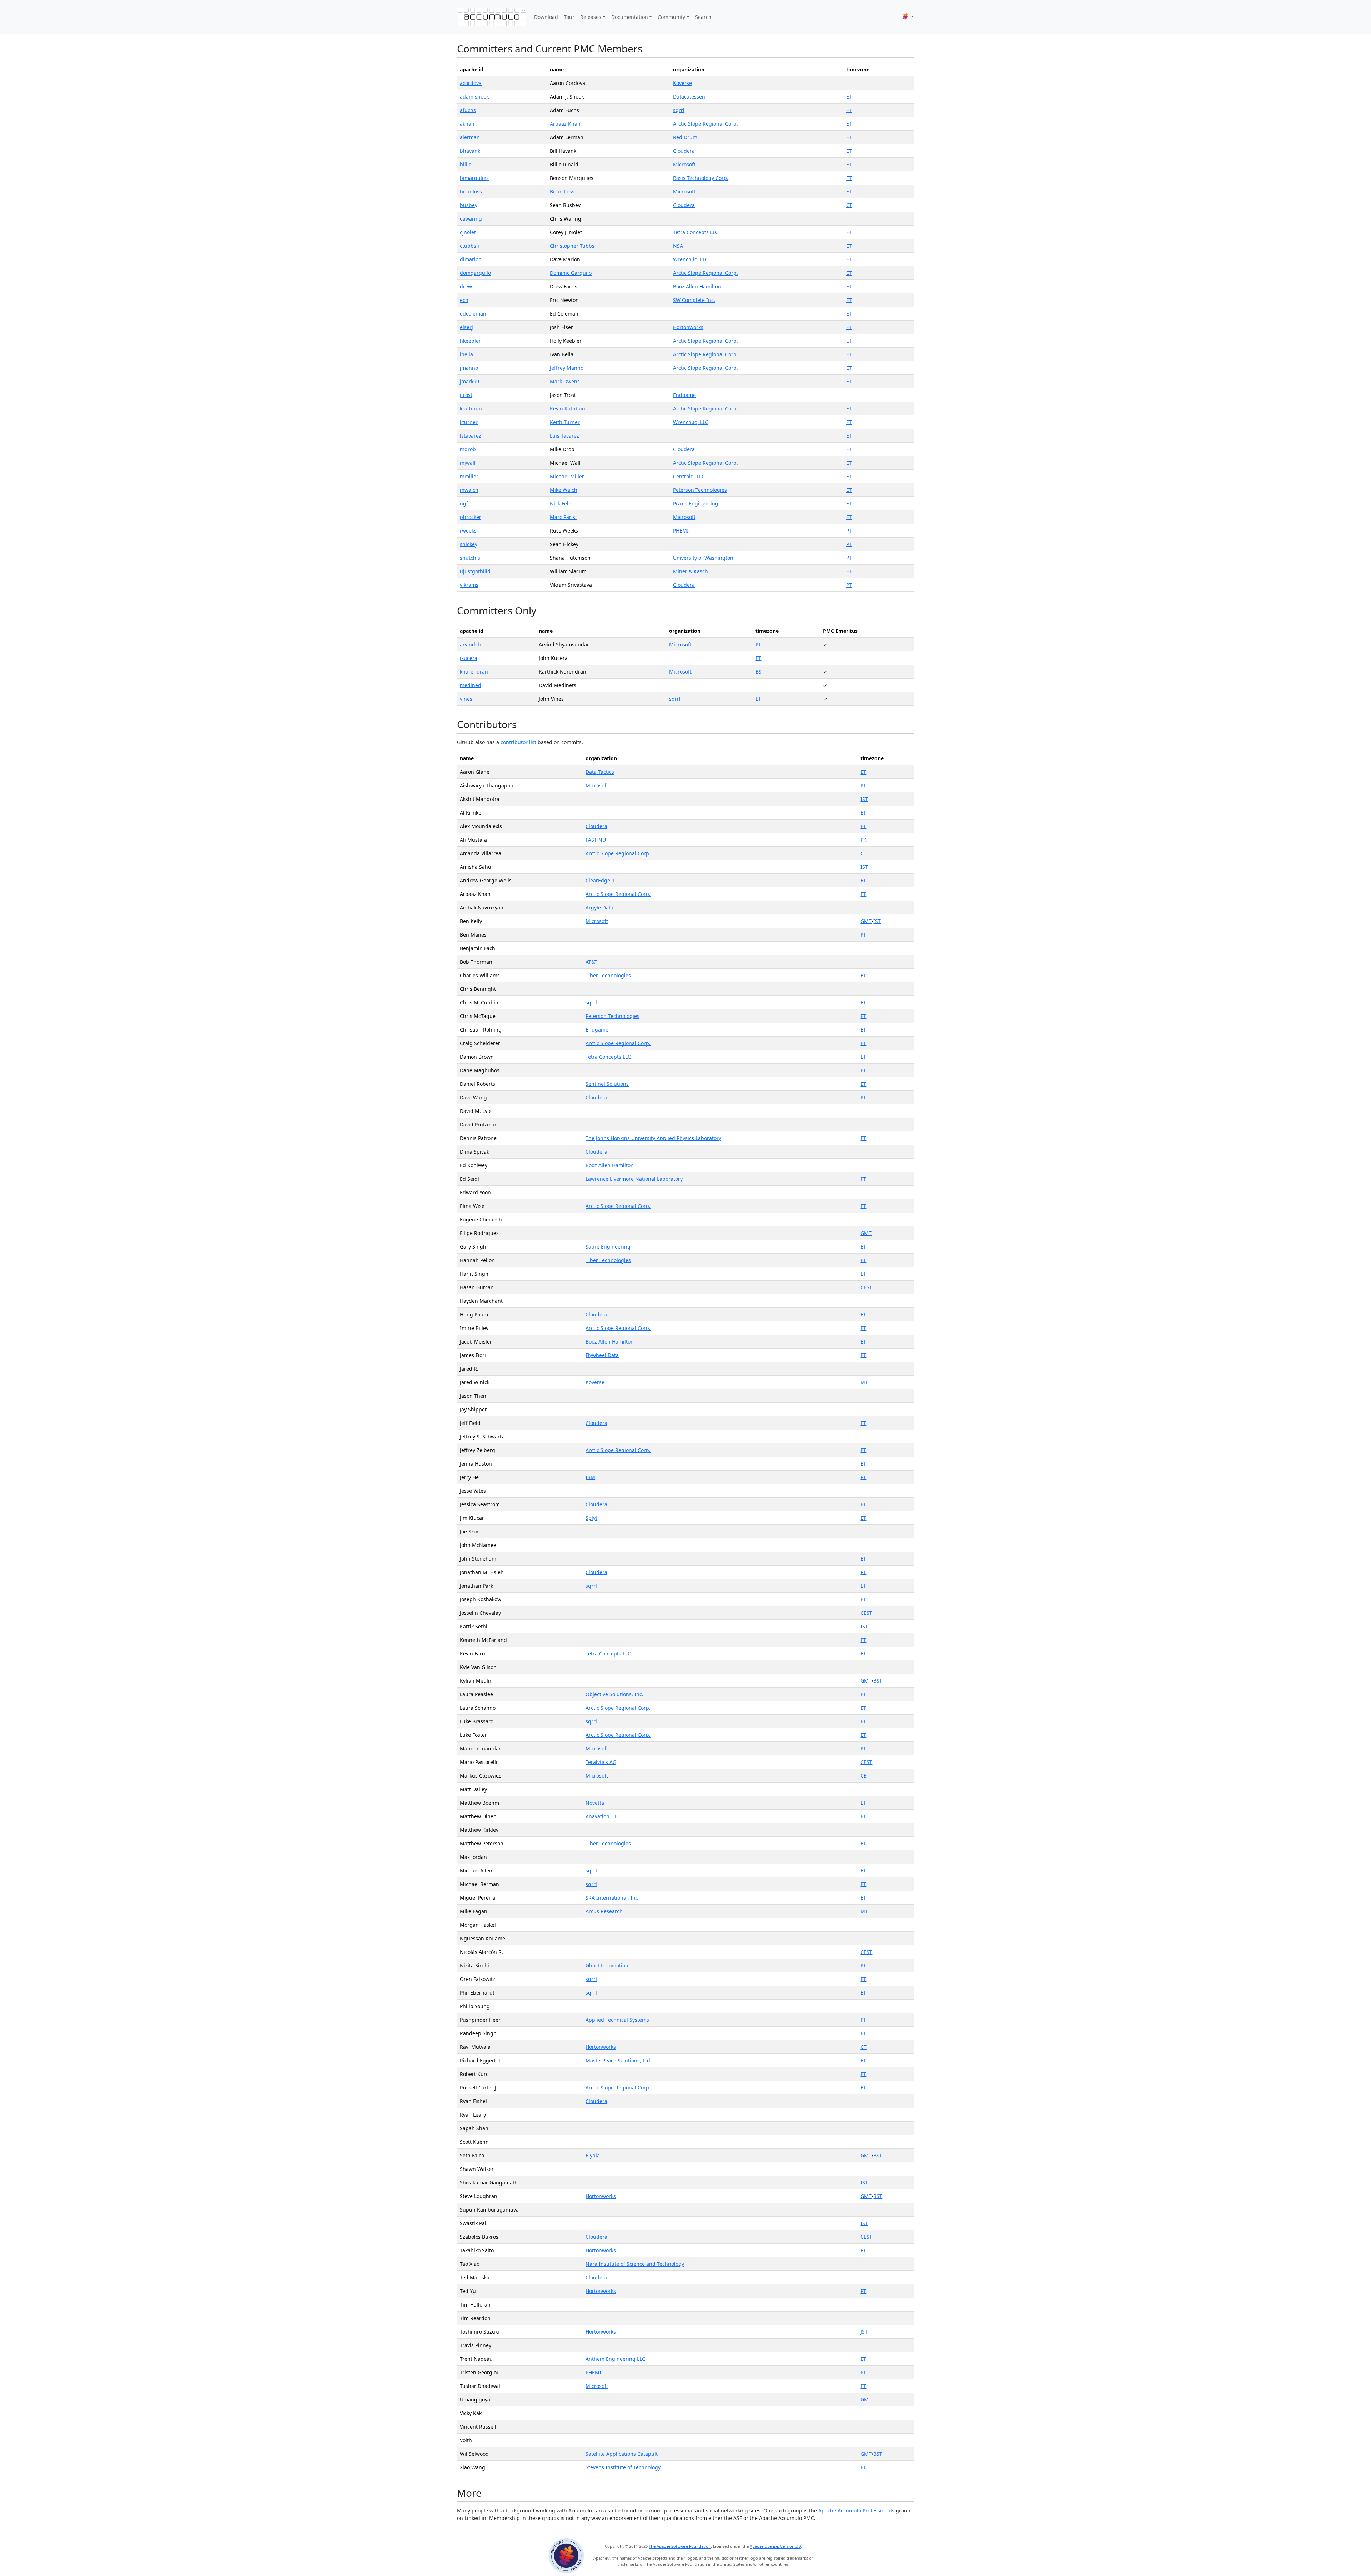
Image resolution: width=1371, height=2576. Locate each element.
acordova (471, 83)
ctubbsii (469, 246)
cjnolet (468, 232)
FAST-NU (596, 840)
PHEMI (681, 531)
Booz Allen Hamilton (697, 286)
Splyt (591, 1518)
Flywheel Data (602, 1355)
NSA (678, 246)
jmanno (469, 368)
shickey (469, 544)
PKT (865, 840)
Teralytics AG (601, 1762)
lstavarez (471, 436)
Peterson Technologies (700, 490)
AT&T (591, 962)
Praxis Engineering (696, 503)
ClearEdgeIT (600, 880)
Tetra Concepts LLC (696, 232)
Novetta (595, 1803)
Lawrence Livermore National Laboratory (634, 1179)
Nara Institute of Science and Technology (635, 2264)
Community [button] (671, 17)
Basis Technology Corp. (701, 178)
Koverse (682, 83)
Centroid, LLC (689, 476)
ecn (464, 300)
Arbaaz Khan (565, 124)
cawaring (471, 219)
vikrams (469, 585)
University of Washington (703, 558)
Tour (569, 17)
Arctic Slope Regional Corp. (705, 124)
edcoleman (473, 314)
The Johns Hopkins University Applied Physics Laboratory (653, 1138)
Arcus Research (604, 1911)
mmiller (469, 476)
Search (703, 17)
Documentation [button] (630, 17)
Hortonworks (688, 327)
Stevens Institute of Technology (623, 2467)
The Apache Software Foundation (680, 2546)
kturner (469, 422)
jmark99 (469, 381)
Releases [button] (591, 17)
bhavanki (471, 151)
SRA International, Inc (612, 1898)
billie (466, 164)
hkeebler (470, 341)
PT (849, 531)
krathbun (471, 409)
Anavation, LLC (603, 1816)
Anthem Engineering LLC (615, 2359)
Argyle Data (599, 908)
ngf (464, 503)
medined (471, 685)
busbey (469, 205)
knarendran (474, 672)
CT (849, 205)
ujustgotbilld (475, 571)
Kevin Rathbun (568, 409)
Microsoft (684, 164)
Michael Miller (567, 476)
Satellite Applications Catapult (622, 2454)
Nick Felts (561, 503)
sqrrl (679, 110)
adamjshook (474, 97)
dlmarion (471, 259)
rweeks (468, 531)
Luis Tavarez (564, 436)
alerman (470, 137)
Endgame (684, 395)
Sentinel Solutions (607, 1084)
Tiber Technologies (608, 975)
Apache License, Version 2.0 (775, 2546)
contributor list (518, 742)
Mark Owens (565, 381)
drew (466, 286)
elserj (466, 327)
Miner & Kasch (690, 571)
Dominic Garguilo (571, 273)
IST (864, 799)
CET (865, 1776)
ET (849, 97)
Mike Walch (564, 490)
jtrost (466, 395)
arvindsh (470, 644)
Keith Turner (565, 422)
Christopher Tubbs (572, 246)
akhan (467, 124)
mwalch (469, 490)
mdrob (468, 449)
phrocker (471, 517)
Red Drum (685, 137)
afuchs (468, 110)
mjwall (468, 463)
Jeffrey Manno (567, 368)
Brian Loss (562, 191)
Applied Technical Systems (617, 2020)
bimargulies (474, 178)
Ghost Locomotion (607, 1965)
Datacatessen (689, 97)
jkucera (469, 658)
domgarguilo (475, 273)
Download (546, 17)
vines (466, 699)
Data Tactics (600, 772)
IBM (590, 1477)
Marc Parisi (563, 517)
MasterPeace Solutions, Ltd (618, 2060)
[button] (908, 17)
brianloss (471, 191)
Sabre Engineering (608, 1247)
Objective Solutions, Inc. (614, 1694)
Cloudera (684, 151)
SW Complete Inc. (694, 300)
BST (760, 672)
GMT (866, 921)
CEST (866, 1287)
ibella (466, 354)
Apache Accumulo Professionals (856, 2511)
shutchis (470, 558)
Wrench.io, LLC (691, 259)
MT (864, 1382)
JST (864, 2332)
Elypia (593, 2155)
